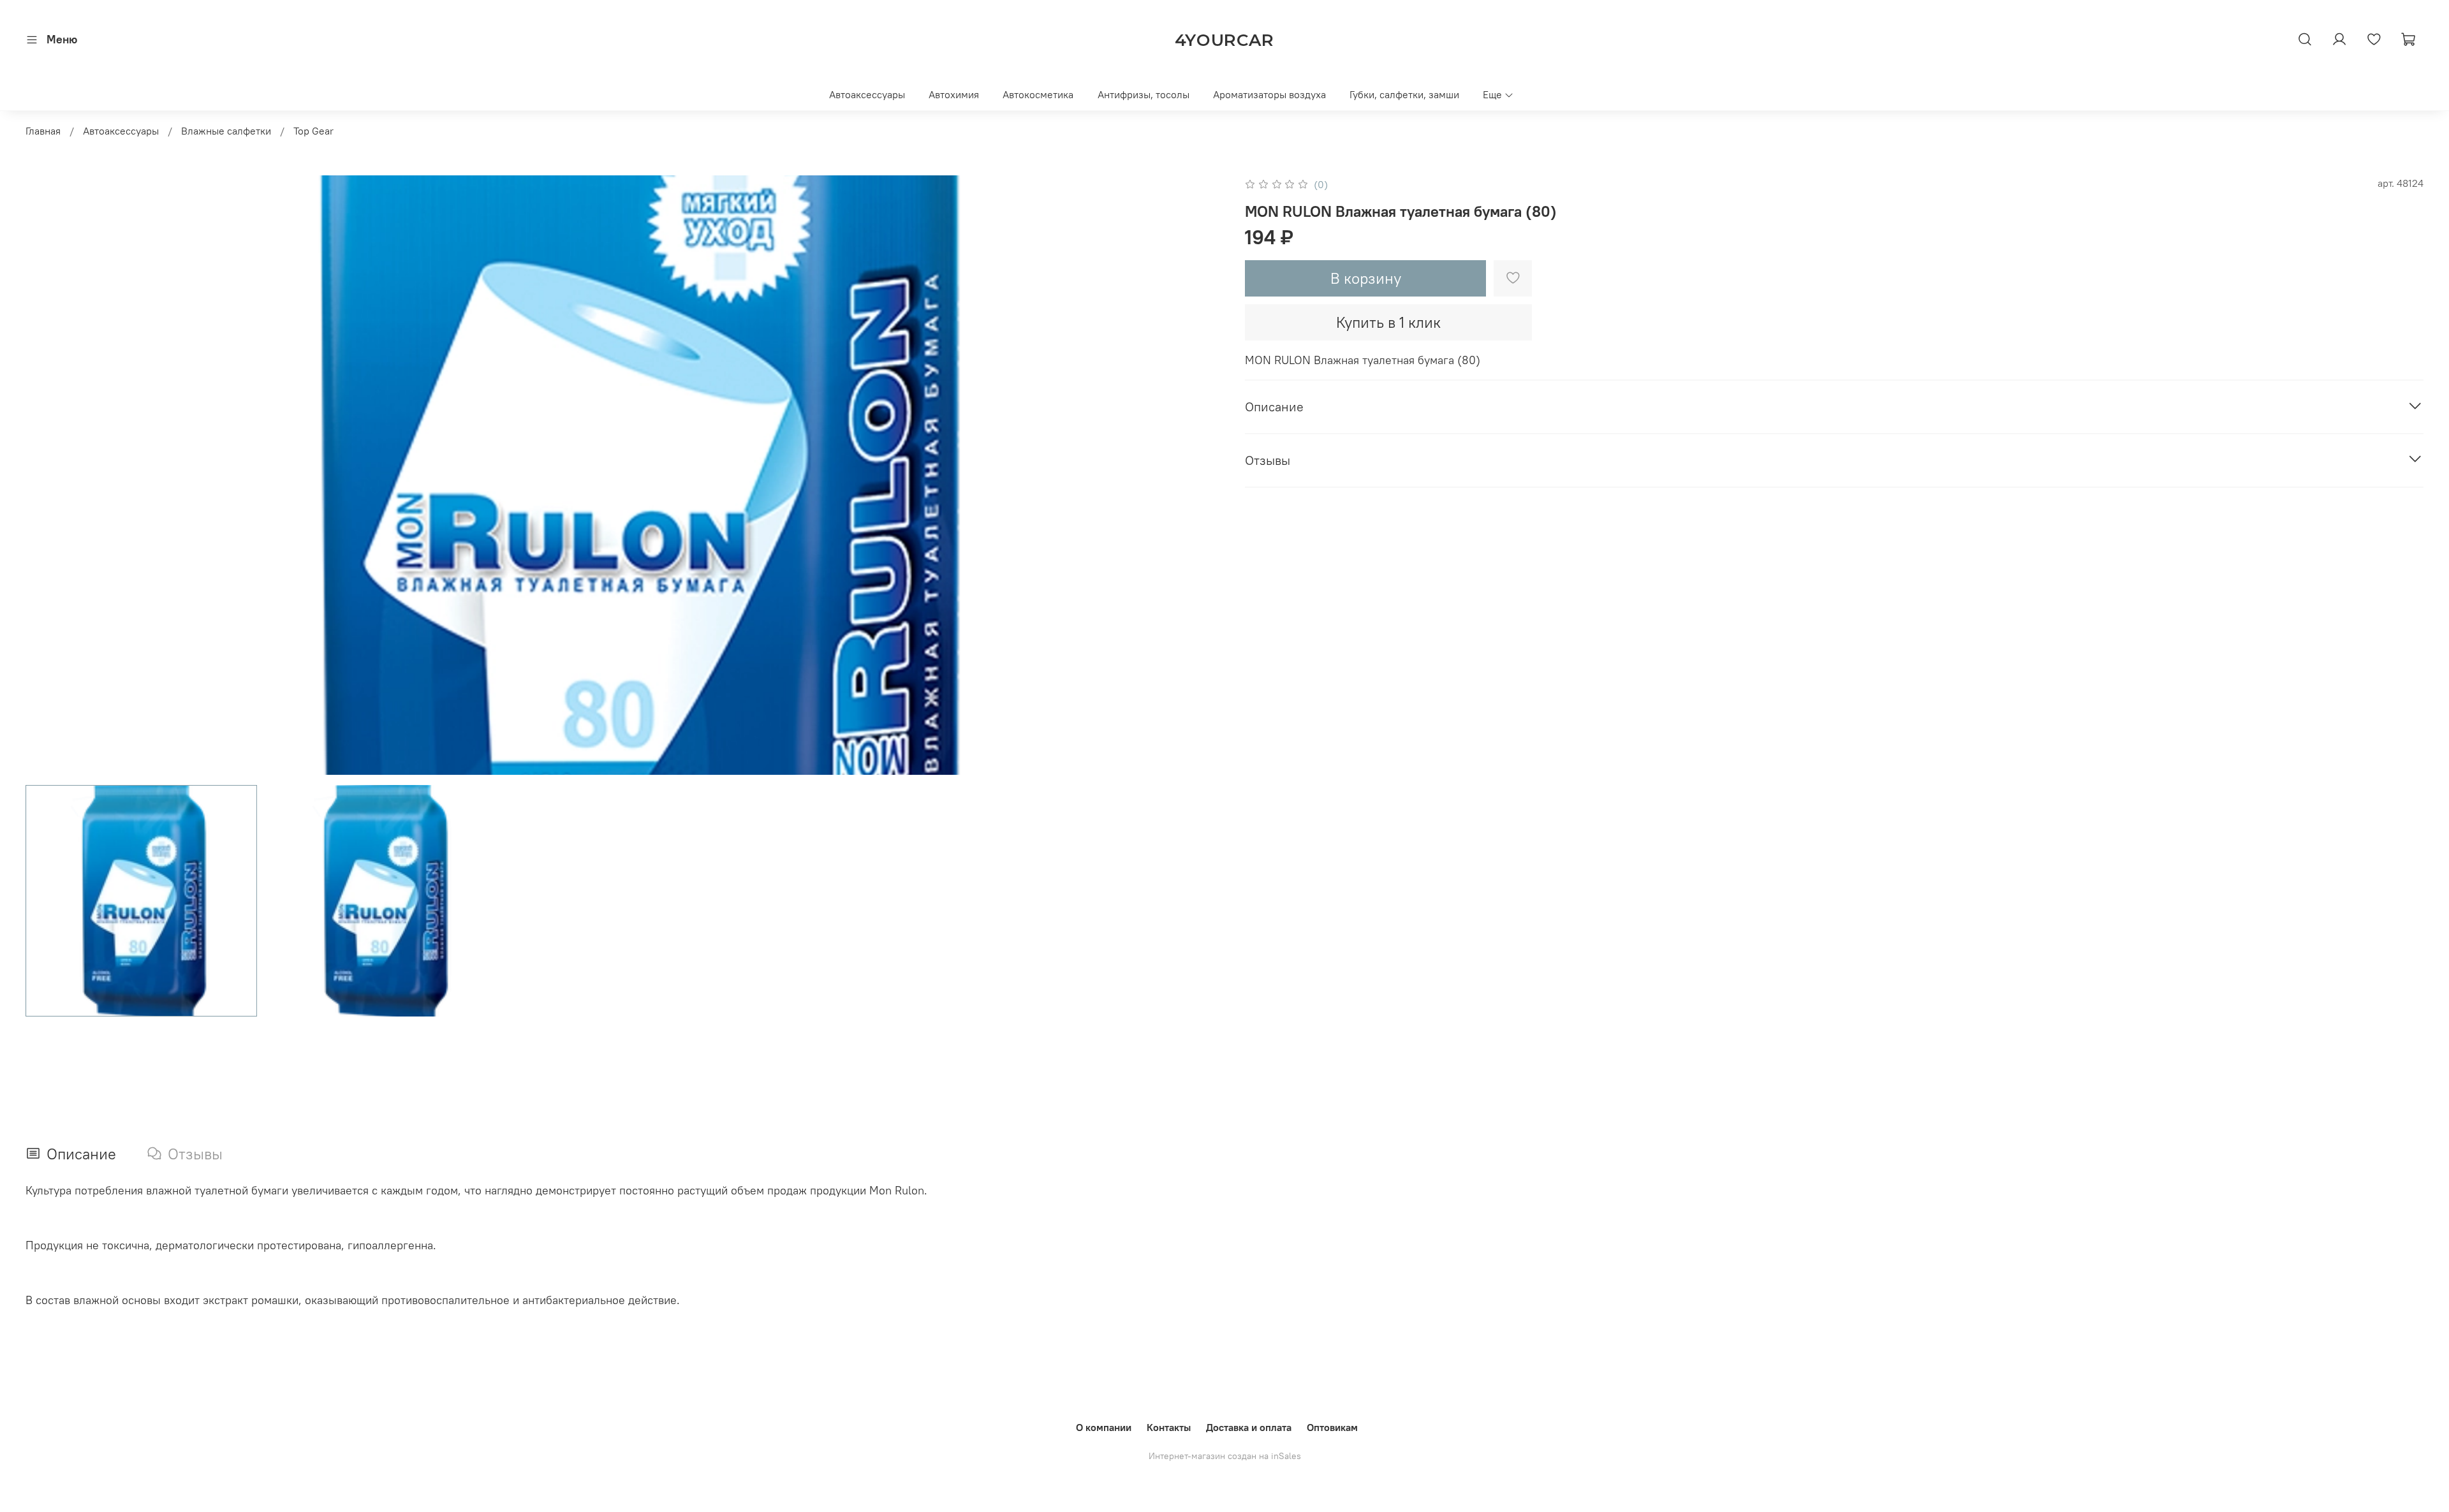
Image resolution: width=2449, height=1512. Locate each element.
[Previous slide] (46, 475)
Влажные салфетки (226, 131)
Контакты (1169, 1427)
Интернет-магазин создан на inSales (1225, 1456)
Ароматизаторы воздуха (1269, 94)
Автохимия (954, 94)
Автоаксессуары (867, 94)
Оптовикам (1332, 1427)
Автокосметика (1038, 94)
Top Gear (313, 131)
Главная (43, 131)
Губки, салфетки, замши (1404, 94)
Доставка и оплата (1249, 1427)
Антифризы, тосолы (1144, 94)
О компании (1104, 1427)
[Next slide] (1204, 475)
